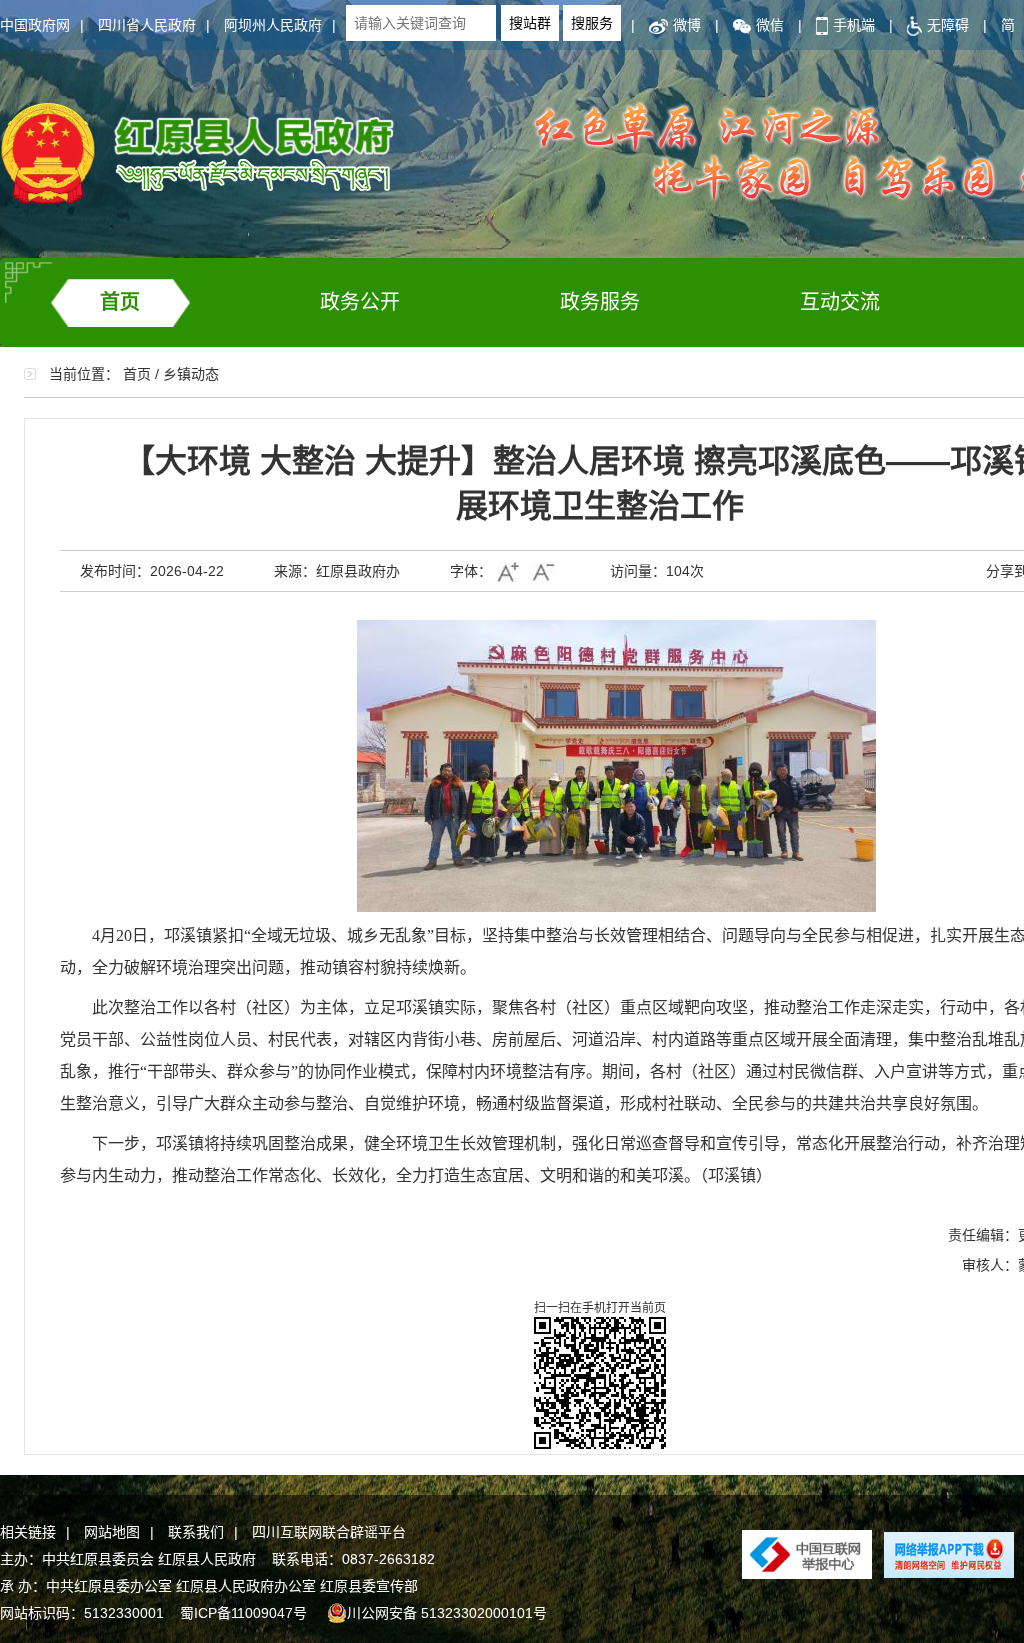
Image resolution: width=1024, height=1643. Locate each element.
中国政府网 (35, 25)
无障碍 (948, 25)
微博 (687, 25)
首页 (120, 302)
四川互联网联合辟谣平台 (329, 1532)
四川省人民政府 (147, 25)
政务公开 (360, 302)
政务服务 (600, 302)
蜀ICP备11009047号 (243, 1613)
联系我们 (196, 1532)
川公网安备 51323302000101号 (447, 1613)
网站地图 (112, 1532)
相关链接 (28, 1532)
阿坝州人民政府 (273, 25)
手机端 (854, 25)
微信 (770, 25)
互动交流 (840, 302)
